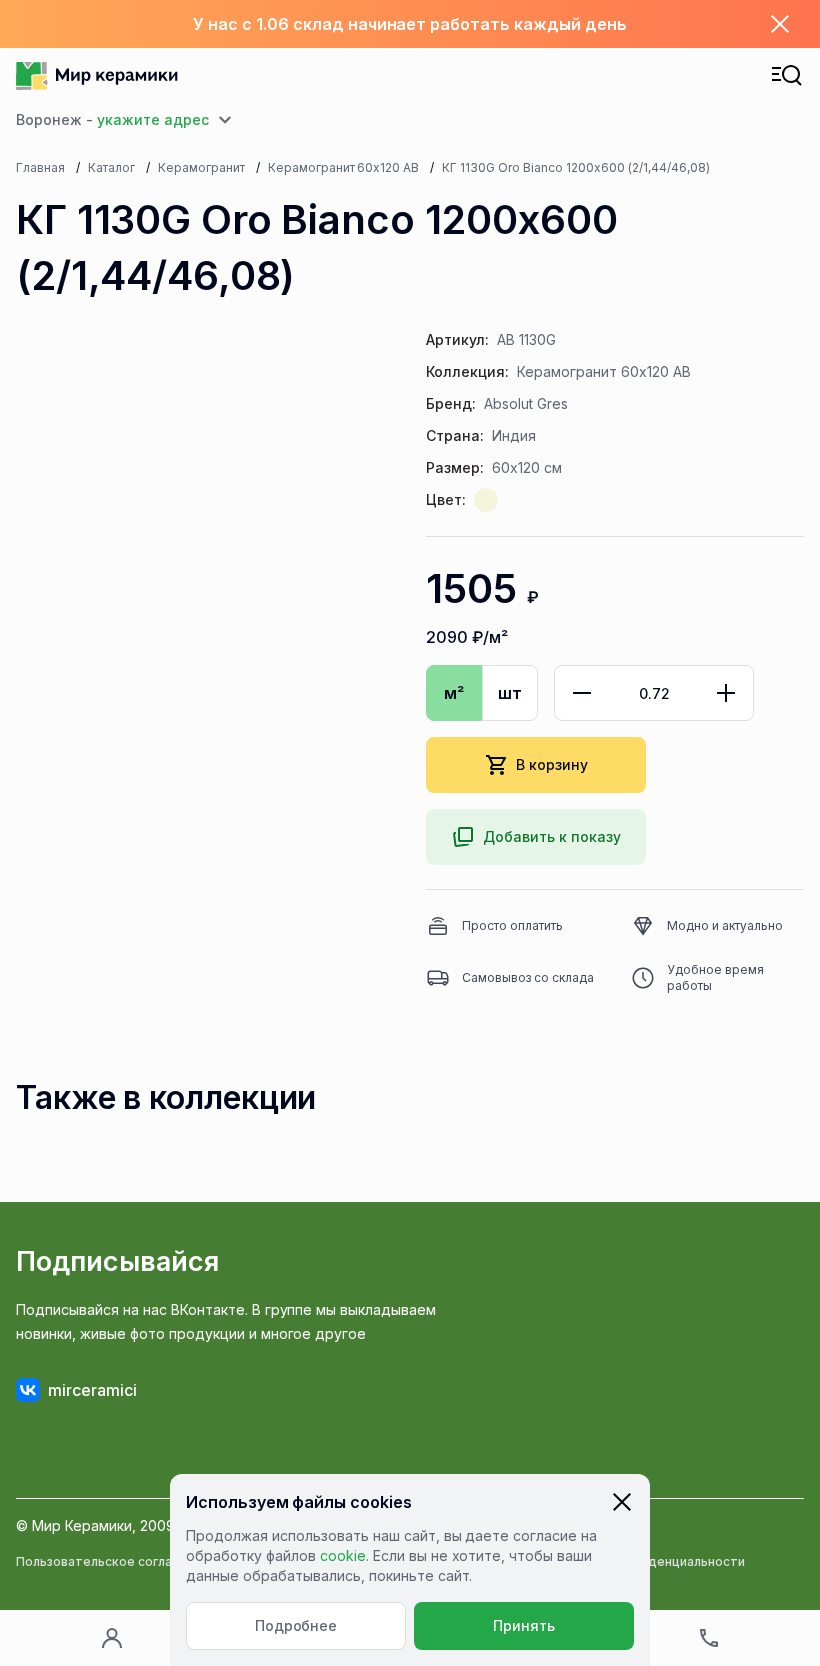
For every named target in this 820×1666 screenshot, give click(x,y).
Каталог (111, 167)
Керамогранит (201, 167)
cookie (343, 1555)
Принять (524, 1625)
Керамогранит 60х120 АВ (344, 167)
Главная (40, 167)
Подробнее (296, 1625)
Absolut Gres (526, 403)
